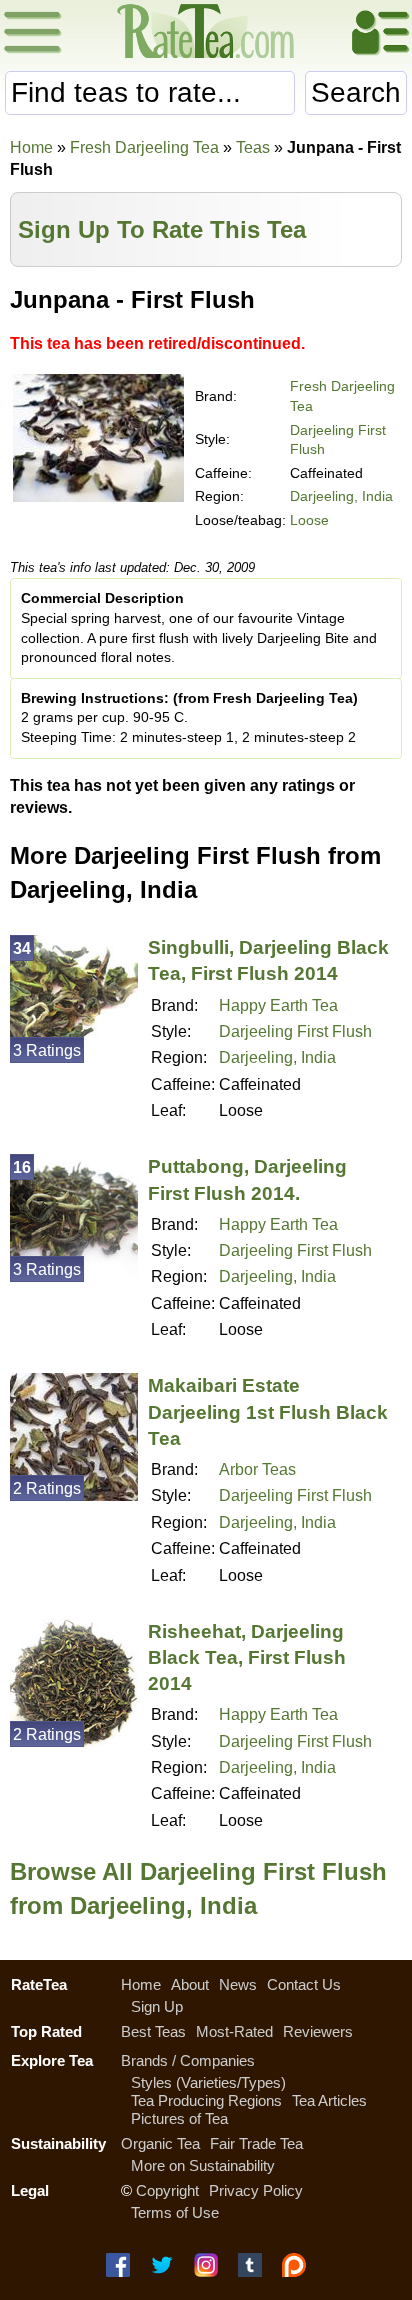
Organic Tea (160, 2143)
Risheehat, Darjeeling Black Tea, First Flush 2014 (247, 1657)
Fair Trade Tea (256, 2143)
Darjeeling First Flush (295, 1031)
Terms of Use (175, 2212)
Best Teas (153, 2031)
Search (356, 92)
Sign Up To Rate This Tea (162, 229)
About (190, 1984)
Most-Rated (234, 2031)
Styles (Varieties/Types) (208, 2082)
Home (31, 147)
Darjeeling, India (341, 496)
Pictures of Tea (179, 2118)
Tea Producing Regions (206, 2100)
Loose (309, 520)
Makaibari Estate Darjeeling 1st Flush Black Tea (268, 1411)
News (238, 1984)
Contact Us (304, 1984)
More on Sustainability (203, 2165)
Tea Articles (329, 2100)
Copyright (167, 2190)
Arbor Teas (257, 1469)
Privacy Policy (256, 2190)
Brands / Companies (188, 2060)
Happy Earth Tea (278, 1005)
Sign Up (157, 2006)
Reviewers (318, 2031)
